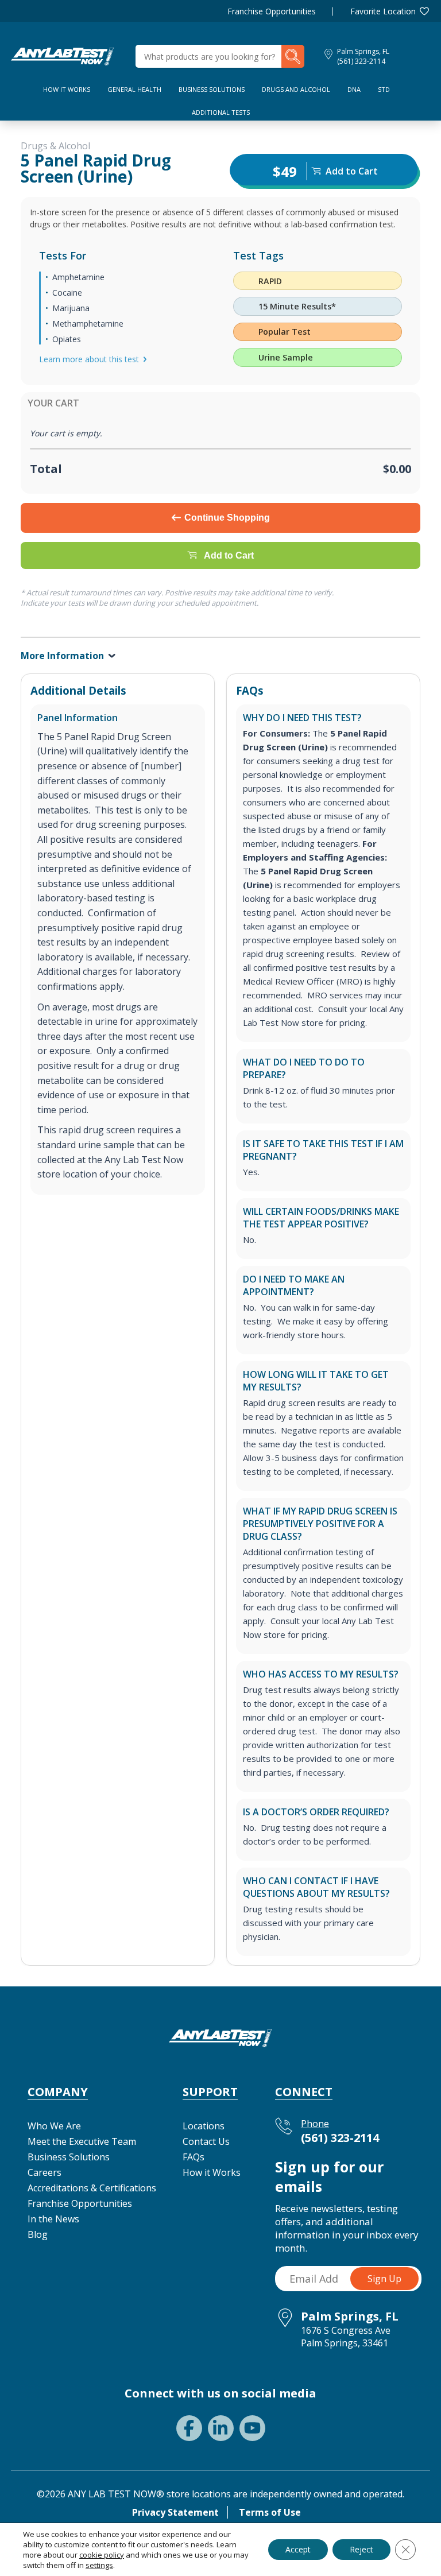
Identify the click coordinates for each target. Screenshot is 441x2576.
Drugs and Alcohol (296, 89)
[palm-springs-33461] (63, 55)
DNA (354, 89)
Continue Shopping (227, 518)
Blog (38, 2234)
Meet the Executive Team (82, 2141)
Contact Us (206, 2141)
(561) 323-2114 (361, 61)
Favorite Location (383, 11)
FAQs (194, 2157)
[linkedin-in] (221, 2428)
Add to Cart (229, 555)
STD (384, 89)
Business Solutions (212, 89)
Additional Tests (221, 112)
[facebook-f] (189, 2428)
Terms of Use (270, 2512)
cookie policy (102, 2555)
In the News (53, 2219)
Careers (45, 2172)
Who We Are (54, 2126)
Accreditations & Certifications (92, 2188)
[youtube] (252, 2428)
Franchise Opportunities (272, 11)
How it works (67, 89)
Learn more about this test (89, 359)
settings (99, 2565)
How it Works (212, 2172)
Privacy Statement (175, 2512)
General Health (134, 89)
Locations (204, 2126)
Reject (361, 2549)
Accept (298, 2549)
